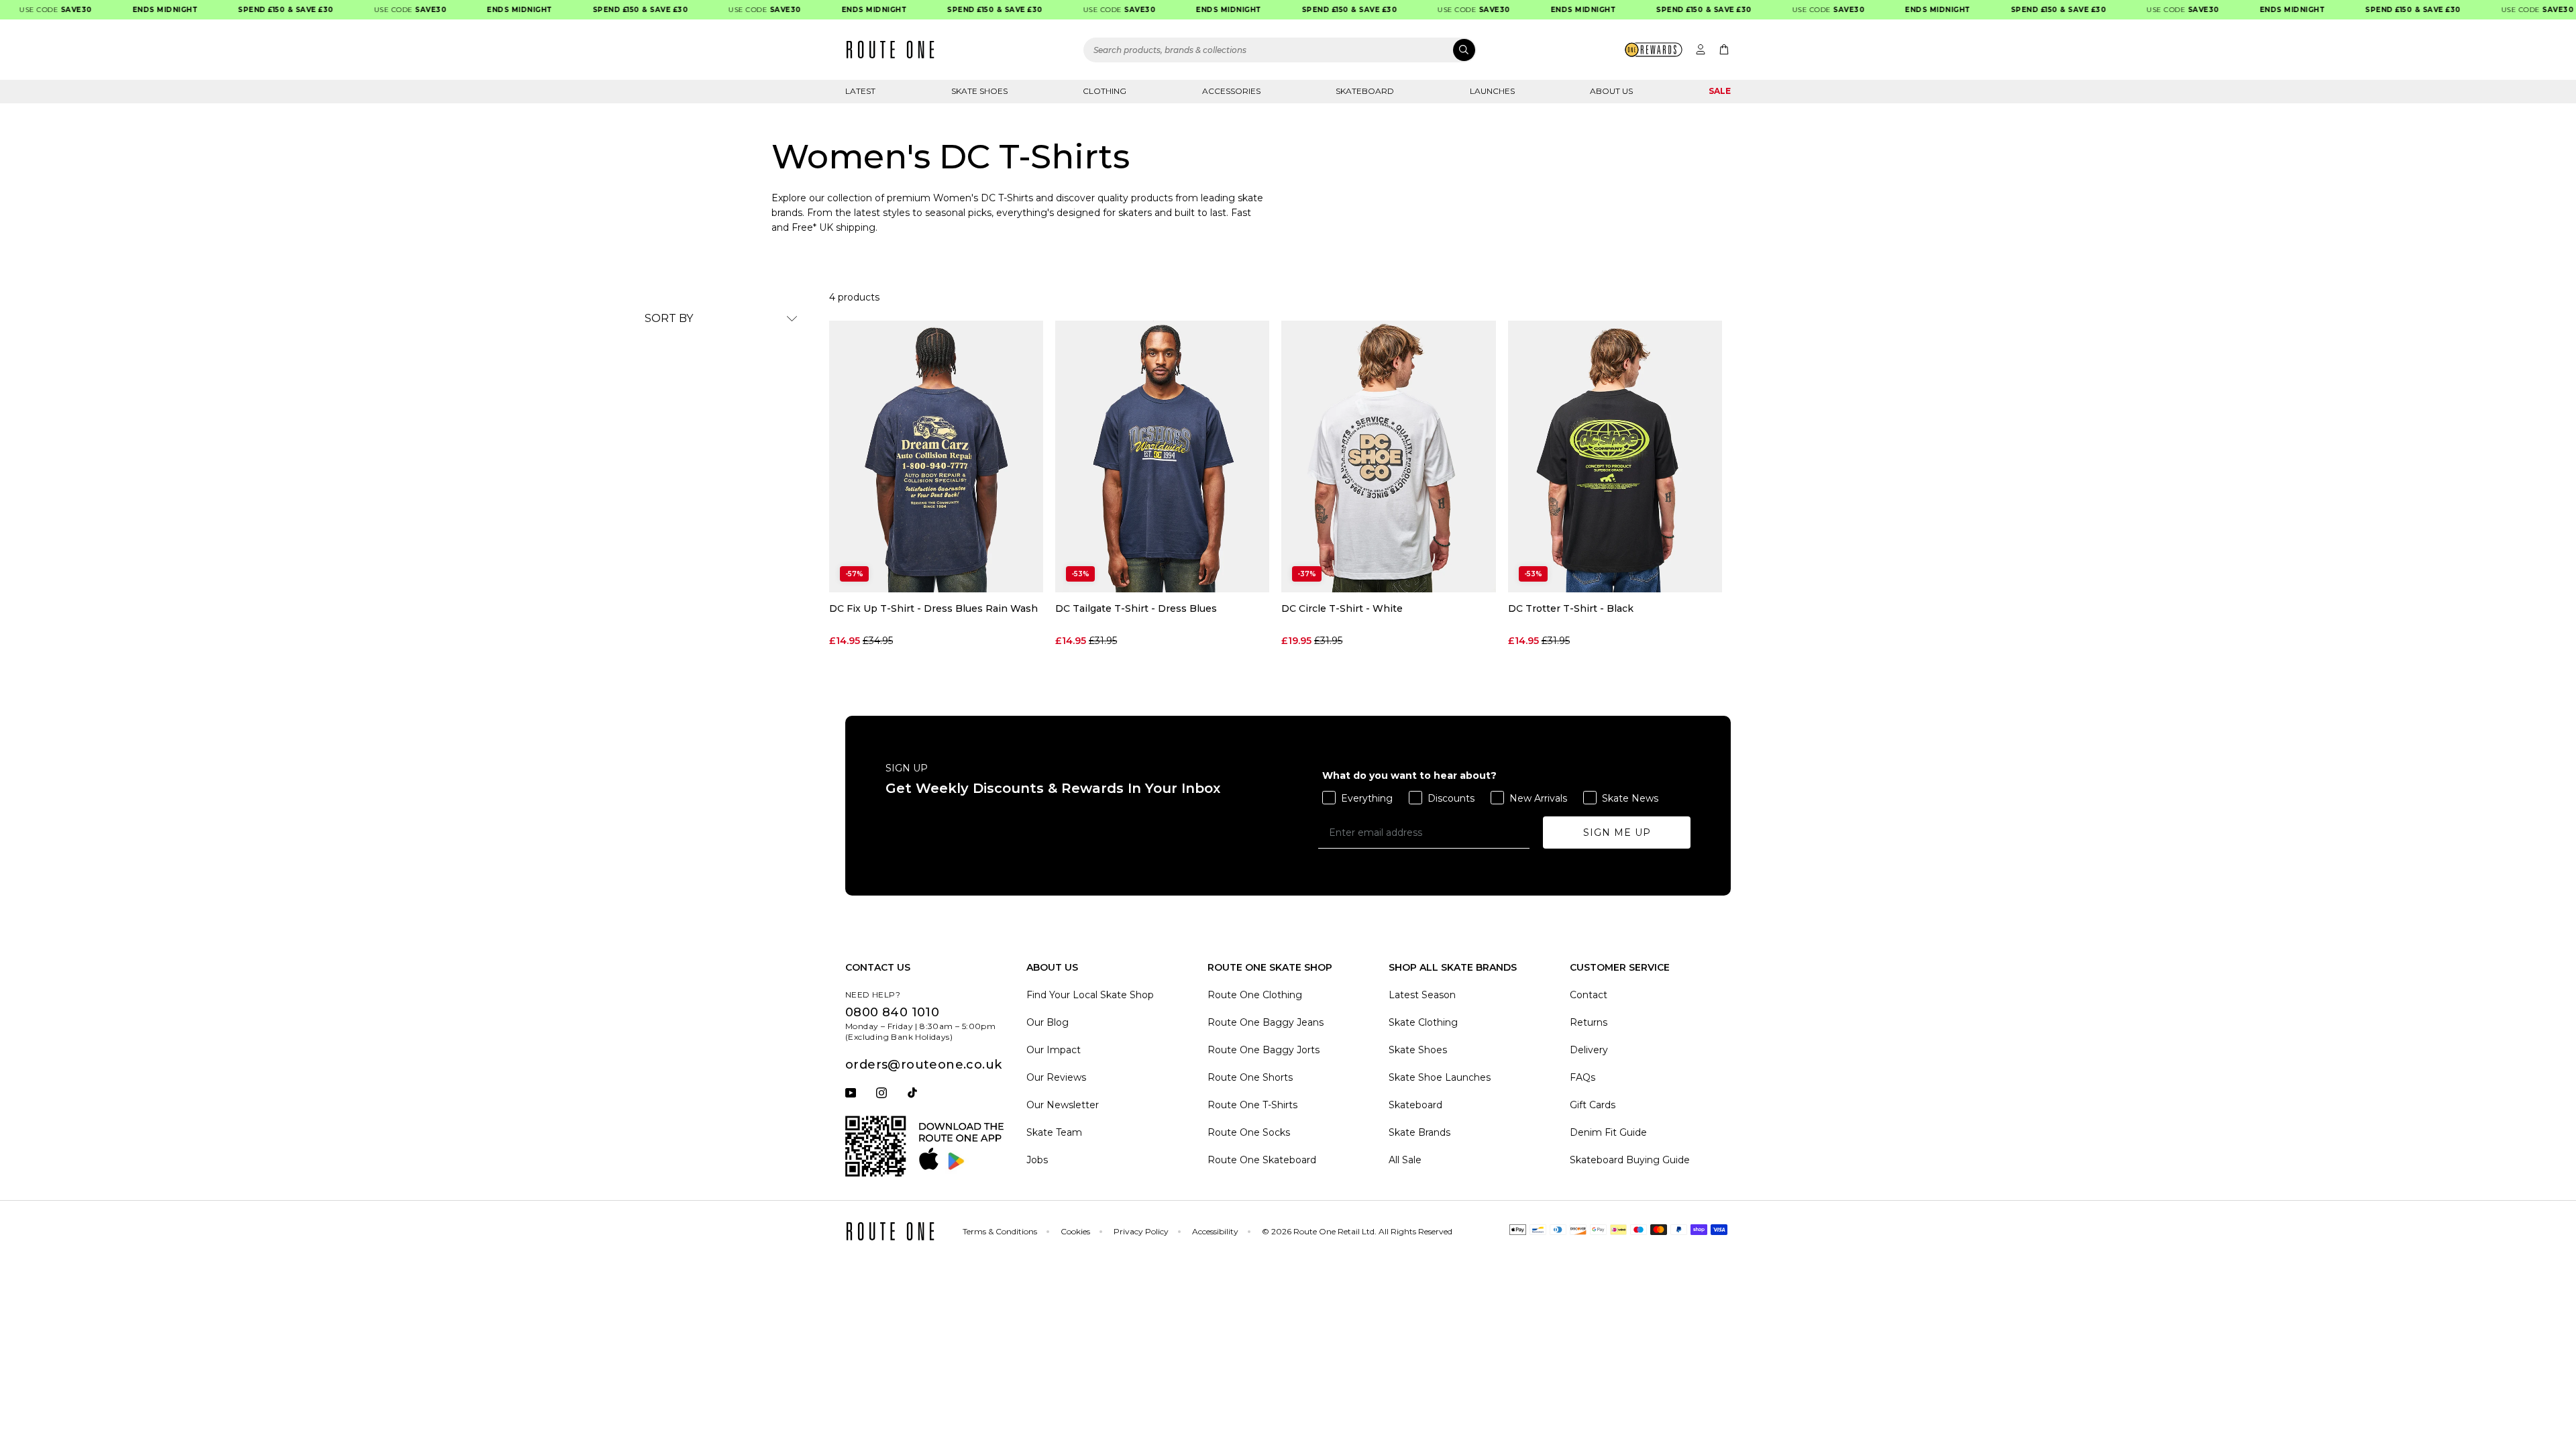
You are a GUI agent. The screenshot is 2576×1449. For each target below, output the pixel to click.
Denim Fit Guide (1608, 1132)
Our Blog (1048, 1022)
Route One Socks (1249, 1132)
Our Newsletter (1063, 1105)
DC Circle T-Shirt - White (1342, 609)
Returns (1589, 1022)
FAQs (1582, 1077)
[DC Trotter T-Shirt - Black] (1615, 457)
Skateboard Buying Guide (1630, 1160)
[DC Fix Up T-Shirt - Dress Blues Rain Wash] (936, 457)
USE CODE (388, 10)
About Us (1611, 91)
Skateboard (1365, 91)
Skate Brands (1419, 1132)
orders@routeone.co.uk (923, 1065)
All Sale (1405, 1160)
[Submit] (1464, 50)
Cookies (1075, 1231)
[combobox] (1280, 50)
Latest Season (1422, 995)
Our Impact (1054, 1050)
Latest (860, 91)
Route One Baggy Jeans (1266, 1022)
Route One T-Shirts (1252, 1105)
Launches (1492, 91)
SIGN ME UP (1617, 833)
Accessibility (1215, 1231)
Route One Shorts (1250, 1077)
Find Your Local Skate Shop (1090, 995)
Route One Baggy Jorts (1264, 1050)
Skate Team (1054, 1132)
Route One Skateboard (1262, 1160)
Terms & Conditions (1000, 1231)
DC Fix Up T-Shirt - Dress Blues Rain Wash (933, 609)
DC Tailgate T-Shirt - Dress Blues (1136, 609)
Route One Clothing (1255, 995)
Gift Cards (1593, 1105)
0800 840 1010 (892, 1012)
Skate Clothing (1423, 1022)
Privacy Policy (1141, 1231)
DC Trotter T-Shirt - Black (1571, 609)
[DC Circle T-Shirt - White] (1388, 457)
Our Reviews (1056, 1077)
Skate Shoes (979, 91)
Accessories (1231, 91)
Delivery (1589, 1050)
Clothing (1105, 91)
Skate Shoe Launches (1440, 1077)
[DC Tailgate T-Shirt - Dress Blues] (1162, 457)
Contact (1589, 995)
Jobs (1037, 1160)
